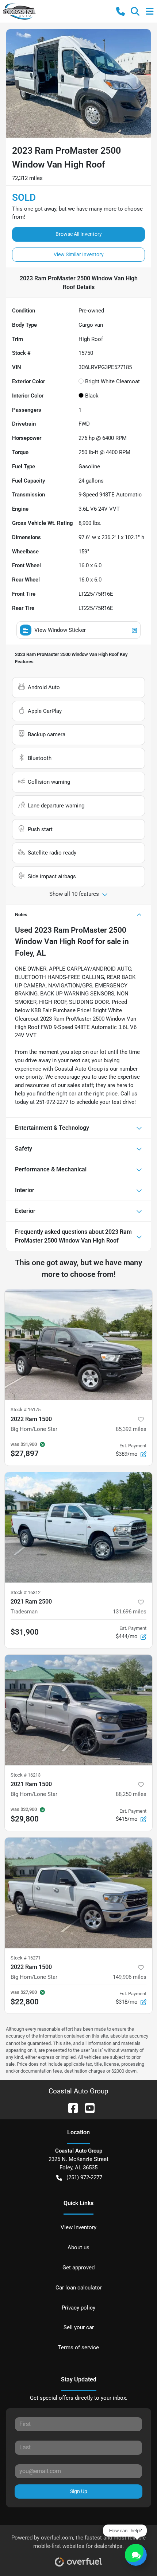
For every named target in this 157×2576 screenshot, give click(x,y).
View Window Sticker (60, 630)
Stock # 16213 (26, 1775)
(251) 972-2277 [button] (84, 2177)
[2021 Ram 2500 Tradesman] (78, 1527)
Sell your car (79, 2327)
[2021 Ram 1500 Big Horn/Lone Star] (78, 1710)
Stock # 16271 (26, 1958)
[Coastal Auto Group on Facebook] (70, 2107)
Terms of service (78, 2347)
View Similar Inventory (79, 254)
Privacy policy (78, 2308)
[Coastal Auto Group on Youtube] (87, 2107)
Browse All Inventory (79, 234)
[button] (120, 11)
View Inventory (78, 2227)
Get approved (78, 2268)
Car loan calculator (79, 2288)
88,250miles (131, 1794)
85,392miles (131, 1429)
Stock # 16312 (26, 1592)
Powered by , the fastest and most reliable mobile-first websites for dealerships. (78, 2542)
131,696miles (130, 1612)
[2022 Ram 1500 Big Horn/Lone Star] (78, 1345)
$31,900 (25, 1632)
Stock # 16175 (26, 1410)
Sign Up (79, 2491)
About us (78, 2247)
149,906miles (130, 1977)
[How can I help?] (136, 2555)
